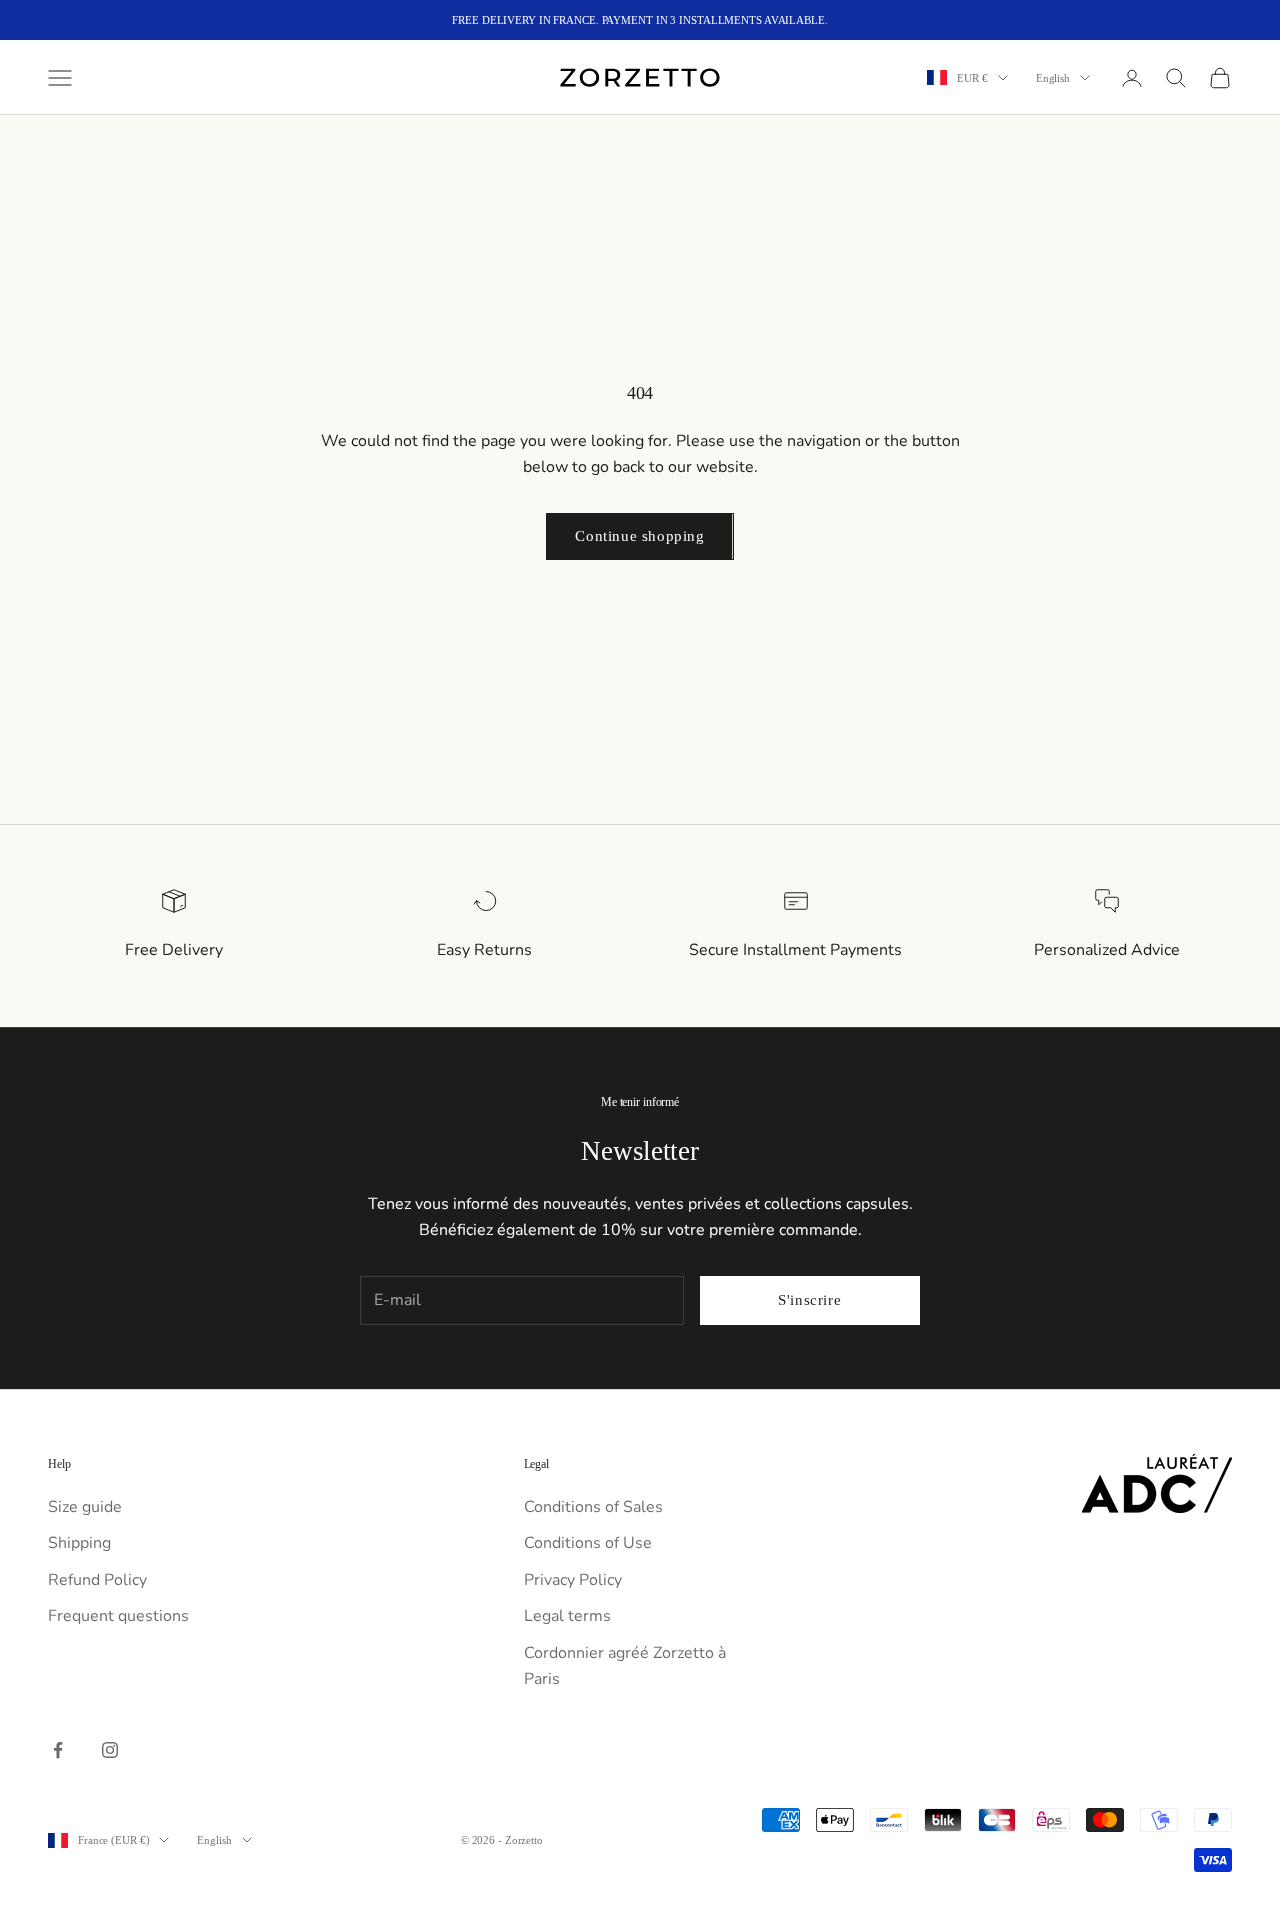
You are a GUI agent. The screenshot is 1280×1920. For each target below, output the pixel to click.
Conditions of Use (588, 1543)
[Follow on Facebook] (58, 1750)
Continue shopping (639, 536)
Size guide (85, 1507)
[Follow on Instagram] (110, 1750)
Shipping (79, 1543)
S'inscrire (809, 1300)
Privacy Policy (573, 1580)
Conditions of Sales (593, 1507)
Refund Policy (97, 1580)
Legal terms (567, 1616)
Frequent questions (118, 1616)
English (1053, 78)
